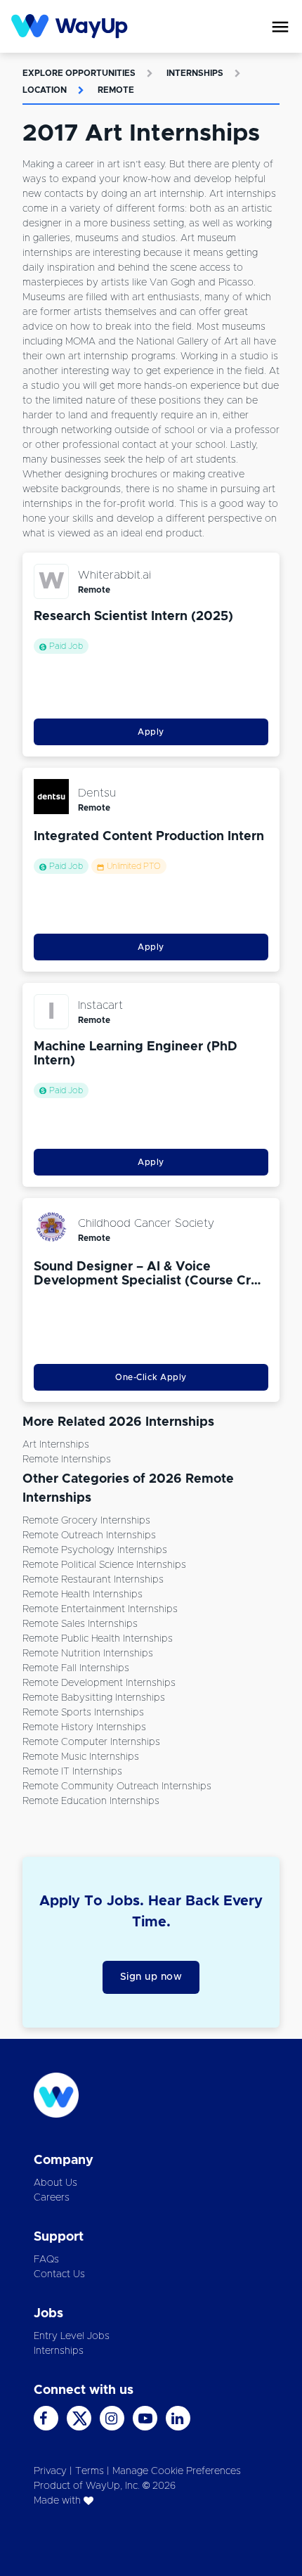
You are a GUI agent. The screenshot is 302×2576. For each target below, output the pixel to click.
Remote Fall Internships (76, 1668)
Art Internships (56, 1445)
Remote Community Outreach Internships (117, 1786)
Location (45, 90)
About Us (55, 2183)
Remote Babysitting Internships (94, 1698)
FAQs (46, 2260)
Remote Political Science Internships (104, 1565)
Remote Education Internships (91, 1801)
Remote (116, 90)
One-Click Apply (151, 1377)
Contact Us (59, 2274)
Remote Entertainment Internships (100, 1609)
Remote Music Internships (81, 1757)
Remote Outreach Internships (89, 1535)
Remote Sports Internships (83, 1713)
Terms (90, 2471)
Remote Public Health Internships (98, 1639)
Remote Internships (67, 1460)
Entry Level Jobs (72, 2336)
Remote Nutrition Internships (88, 1654)
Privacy (50, 2471)
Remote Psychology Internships (95, 1550)
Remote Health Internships (83, 1595)
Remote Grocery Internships (86, 1521)
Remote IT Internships (72, 1772)
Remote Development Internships (99, 1683)
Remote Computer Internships (91, 1742)
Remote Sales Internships (80, 1624)
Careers (52, 2198)
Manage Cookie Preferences (177, 2471)
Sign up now (151, 1977)
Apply (151, 732)
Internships (195, 73)
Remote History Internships (84, 1727)
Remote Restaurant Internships (93, 1580)
